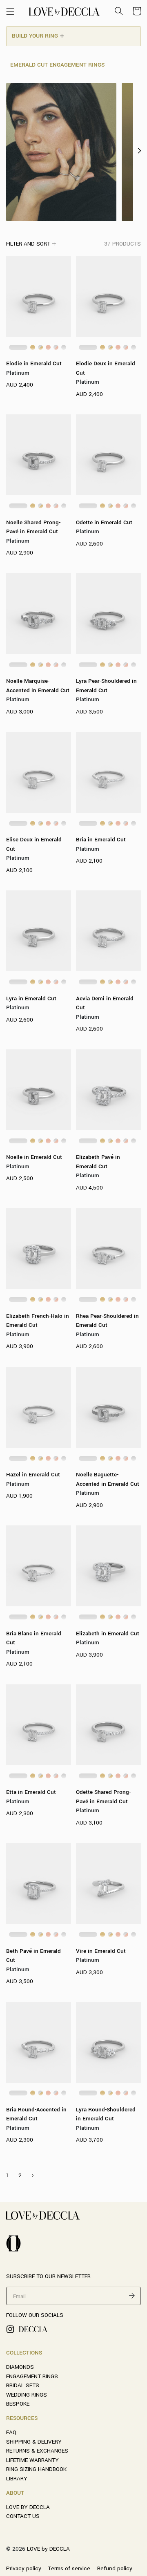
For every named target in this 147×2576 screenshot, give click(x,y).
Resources (22, 2418)
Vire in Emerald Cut (101, 1951)
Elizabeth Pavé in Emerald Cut (98, 1162)
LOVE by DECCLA (28, 2507)
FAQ (11, 2432)
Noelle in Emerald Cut (34, 1157)
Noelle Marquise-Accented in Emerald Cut (38, 686)
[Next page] (32, 2176)
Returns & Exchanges (37, 2451)
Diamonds (20, 2367)
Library (17, 2479)
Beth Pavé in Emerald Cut (33, 1956)
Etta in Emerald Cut (31, 1792)
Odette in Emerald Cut (104, 522)
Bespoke (18, 2404)
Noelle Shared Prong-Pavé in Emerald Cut (33, 527)
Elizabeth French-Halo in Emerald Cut (38, 1321)
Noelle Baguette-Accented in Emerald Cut (108, 1479)
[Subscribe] (132, 2295)
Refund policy (115, 2568)
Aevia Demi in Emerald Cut (105, 1003)
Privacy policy (24, 2568)
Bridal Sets (23, 2385)
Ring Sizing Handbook (36, 2469)
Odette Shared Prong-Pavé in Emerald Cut (103, 1797)
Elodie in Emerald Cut (34, 363)
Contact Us (23, 2516)
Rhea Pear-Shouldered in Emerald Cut (107, 1321)
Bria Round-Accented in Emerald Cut (36, 2114)
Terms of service (69, 2568)
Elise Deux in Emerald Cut (34, 844)
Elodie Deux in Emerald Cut (106, 368)
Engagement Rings (32, 2376)
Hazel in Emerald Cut (33, 1475)
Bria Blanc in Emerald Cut (34, 1638)
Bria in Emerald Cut (101, 840)
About (15, 2493)
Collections (24, 2353)
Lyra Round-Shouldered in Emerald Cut (106, 2114)
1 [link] (8, 2175)
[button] (10, 11)
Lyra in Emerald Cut (31, 998)
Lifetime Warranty (32, 2460)
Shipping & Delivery (34, 2442)
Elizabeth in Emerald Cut (108, 1633)
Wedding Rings (27, 2395)
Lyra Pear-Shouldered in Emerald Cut (106, 686)
